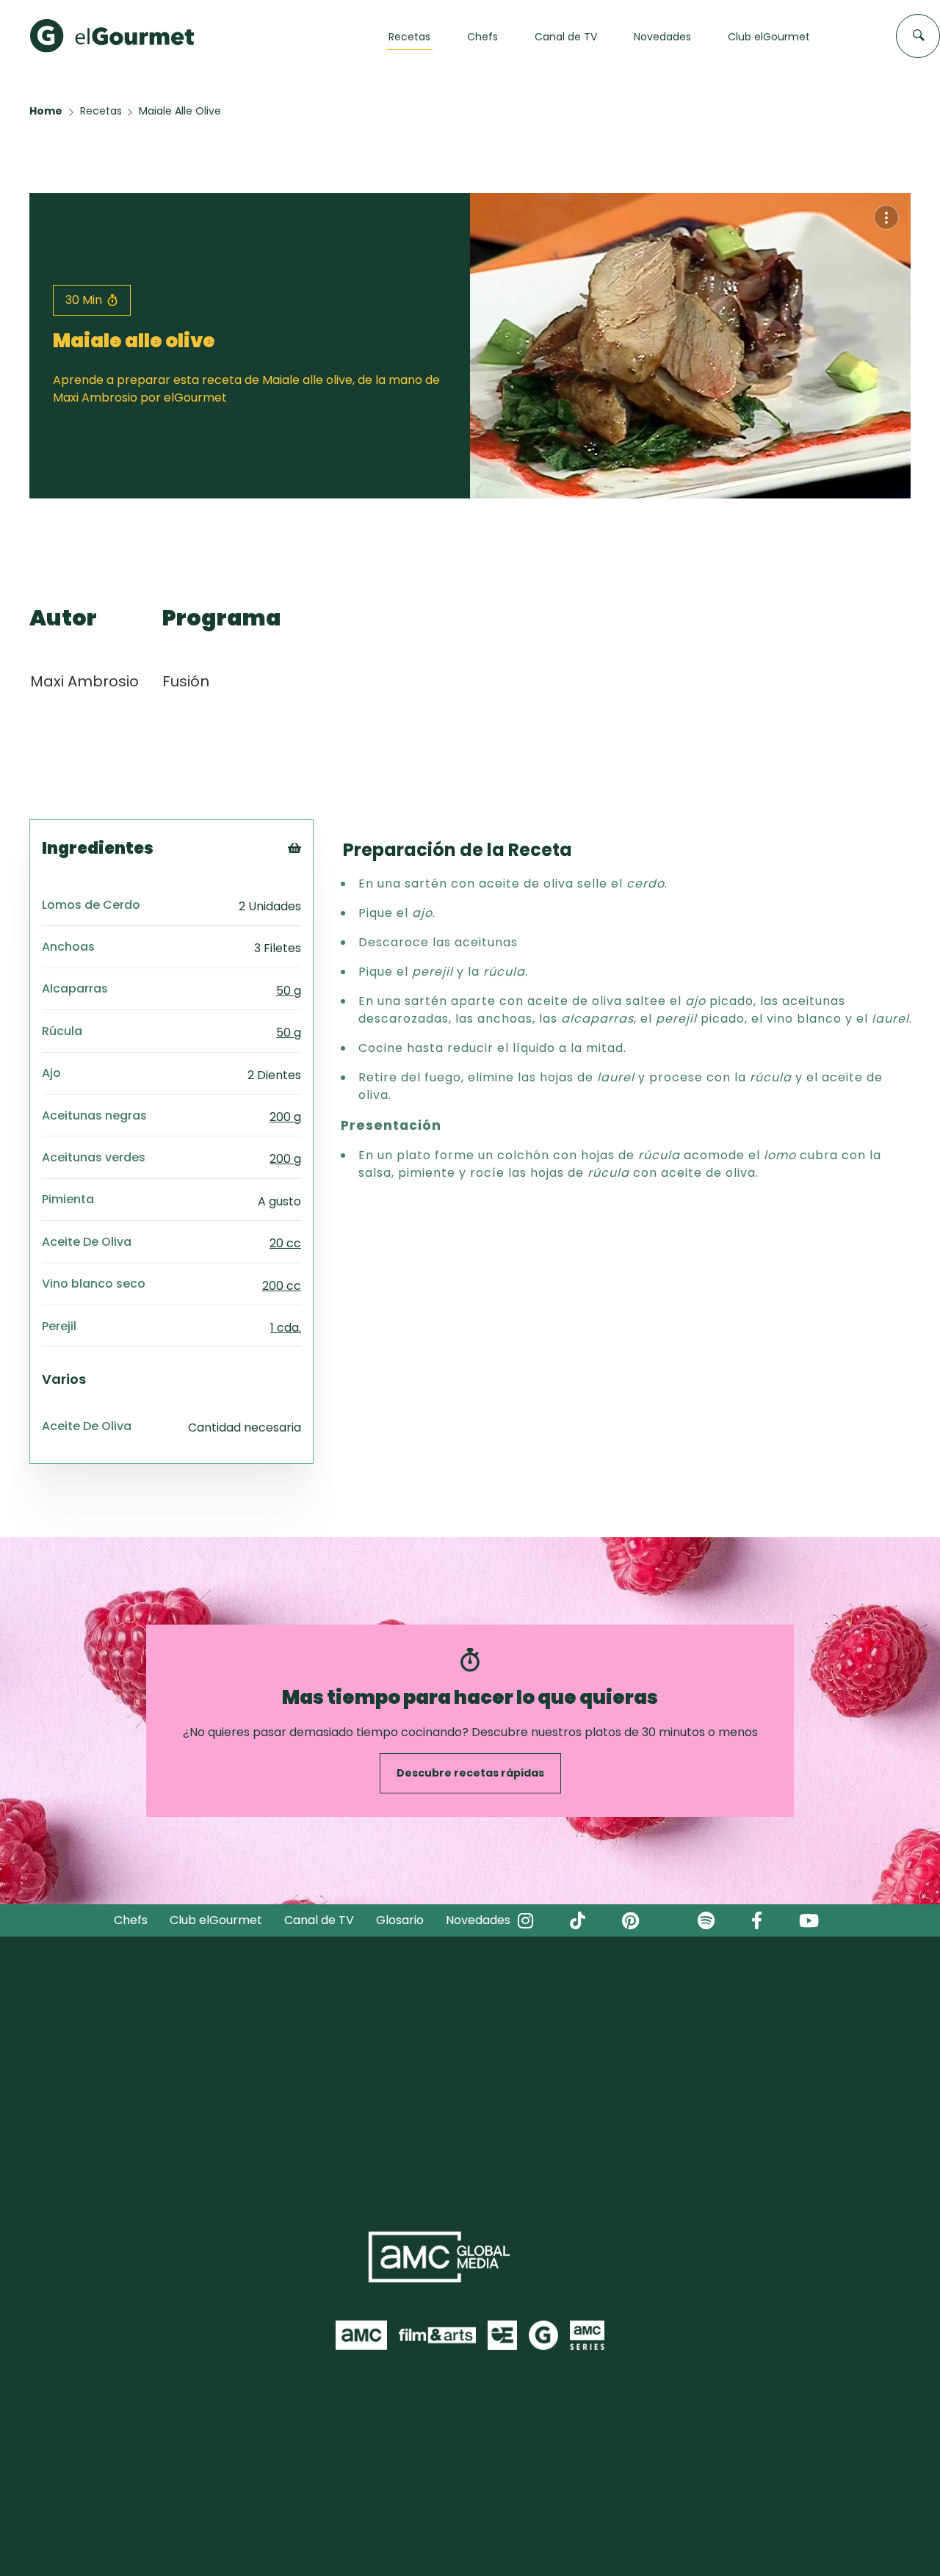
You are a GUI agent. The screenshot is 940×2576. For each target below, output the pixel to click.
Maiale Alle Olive (180, 111)
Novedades (478, 1920)
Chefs (131, 1920)
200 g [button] (285, 1117)
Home (46, 111)
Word (319, 946)
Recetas (101, 111)
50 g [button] (289, 991)
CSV (315, 891)
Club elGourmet (216, 1920)
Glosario (400, 1920)
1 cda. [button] (286, 1328)
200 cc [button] (282, 1286)
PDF (315, 909)
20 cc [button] (285, 1243)
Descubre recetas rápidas (470, 1773)
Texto (321, 872)
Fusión (186, 681)
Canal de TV (319, 1920)
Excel (318, 928)
